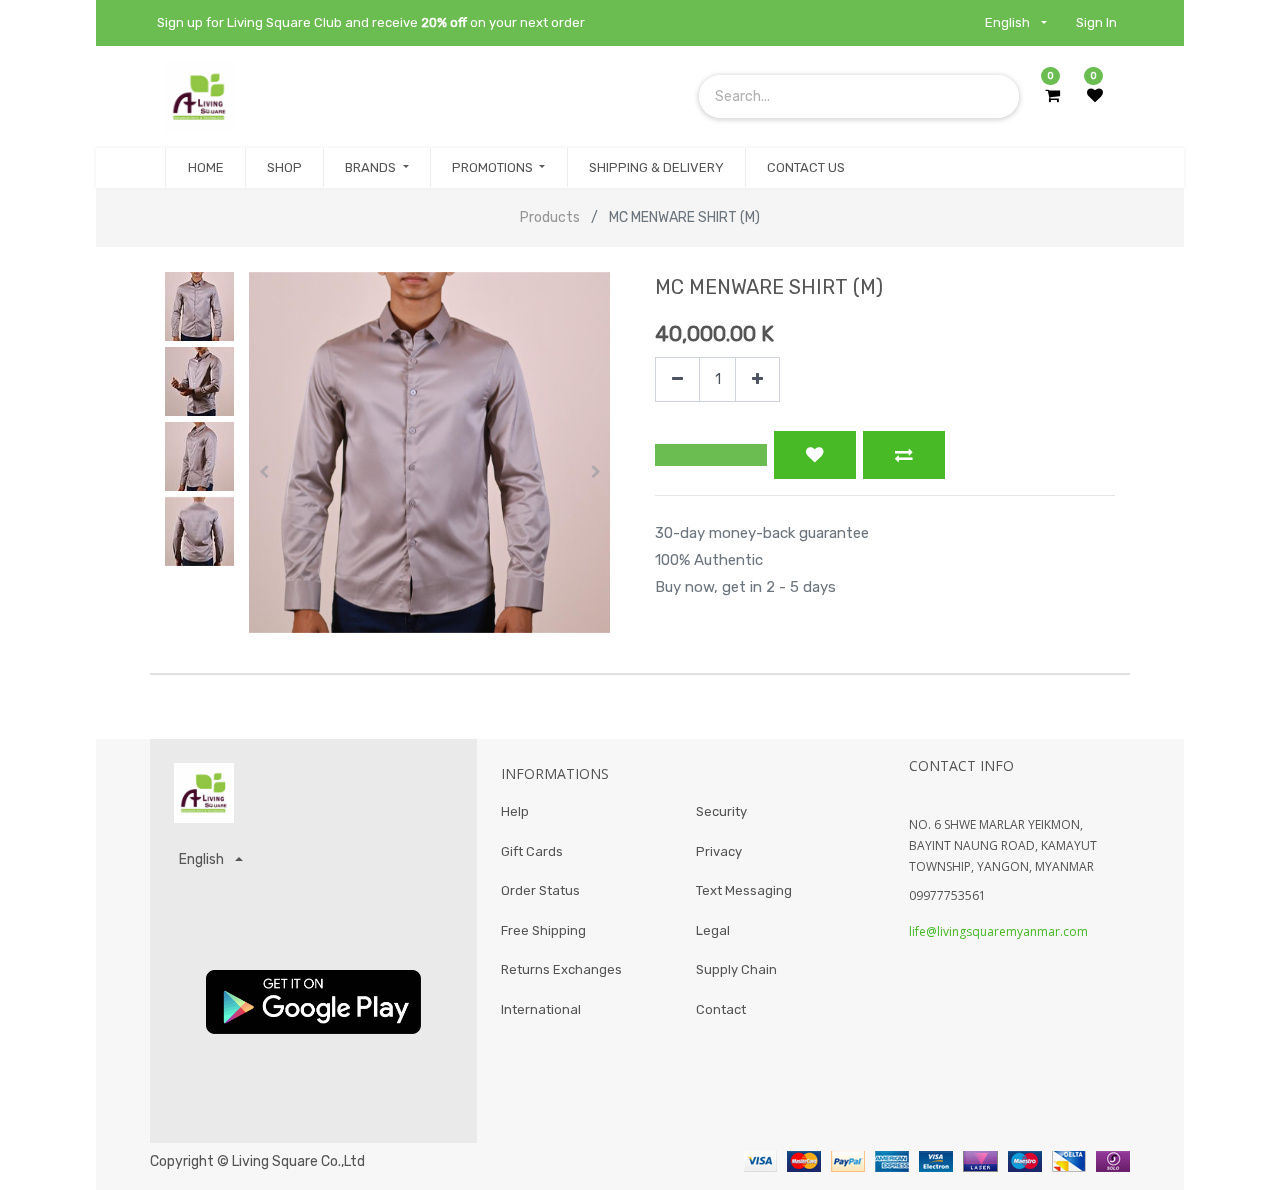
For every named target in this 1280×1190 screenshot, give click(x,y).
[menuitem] (205, 168)
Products (550, 217)
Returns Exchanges (561, 969)
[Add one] (757, 379)
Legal (713, 930)
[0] (1052, 96)
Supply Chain (736, 969)
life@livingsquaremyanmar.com (998, 931)
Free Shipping (543, 930)
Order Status (540, 890)
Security (721, 811)
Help (515, 811)
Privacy (719, 851)
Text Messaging (744, 890)
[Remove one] (677, 379)
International (541, 1009)
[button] (263, 472)
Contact (721, 1009)
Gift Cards (532, 851)
